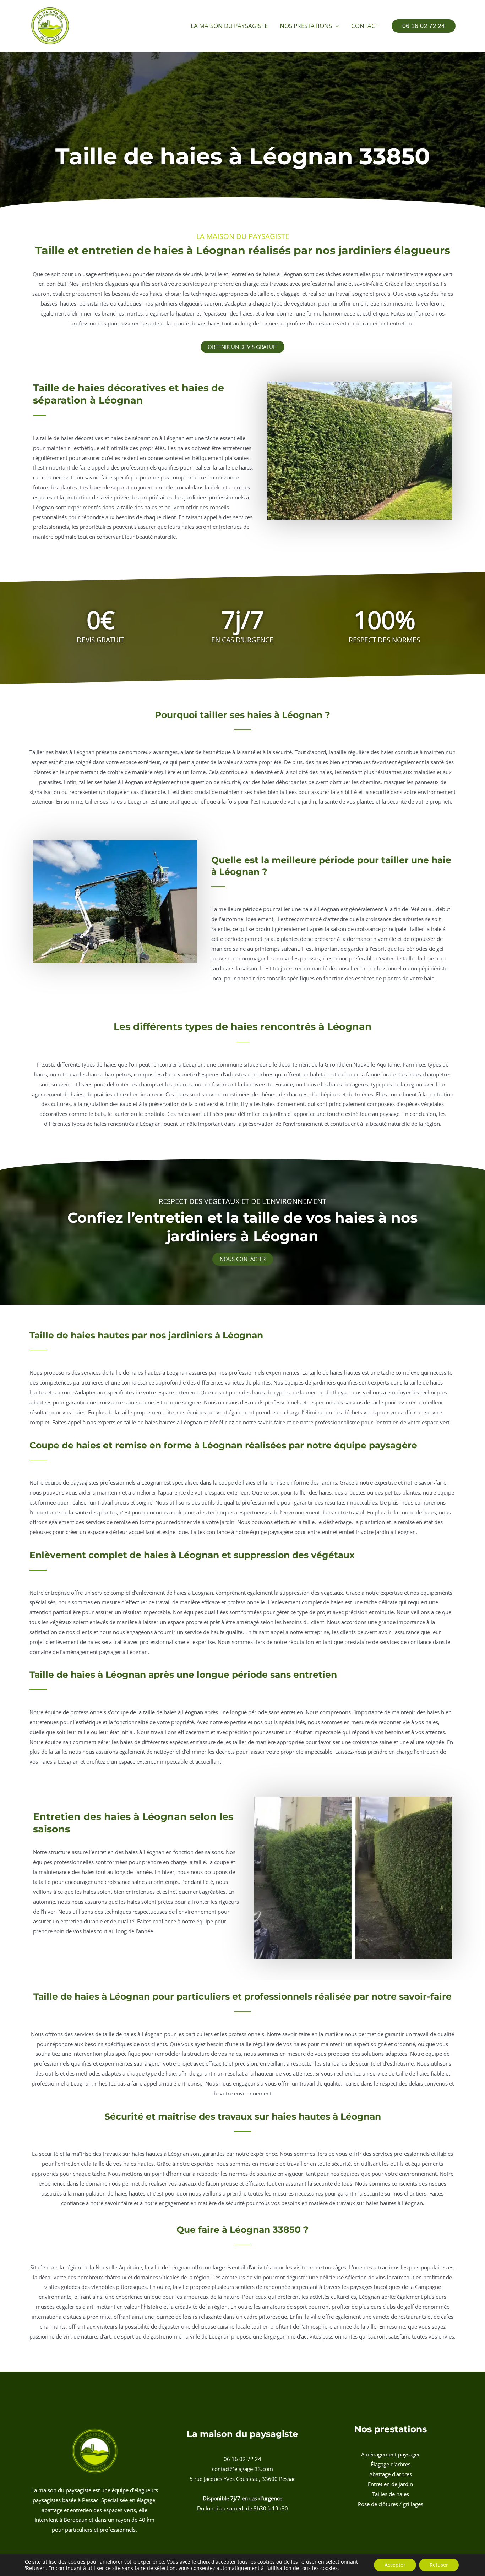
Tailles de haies (391, 2494)
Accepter (395, 2565)
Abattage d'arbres (391, 2474)
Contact (365, 26)
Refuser (439, 2565)
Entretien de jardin (390, 2484)
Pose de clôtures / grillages (391, 2504)
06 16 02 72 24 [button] (243, 2459)
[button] (336, 26)
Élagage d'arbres (391, 2464)
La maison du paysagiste (229, 26)
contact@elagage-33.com (243, 2469)
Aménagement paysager (391, 2454)
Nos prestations (306, 26)
